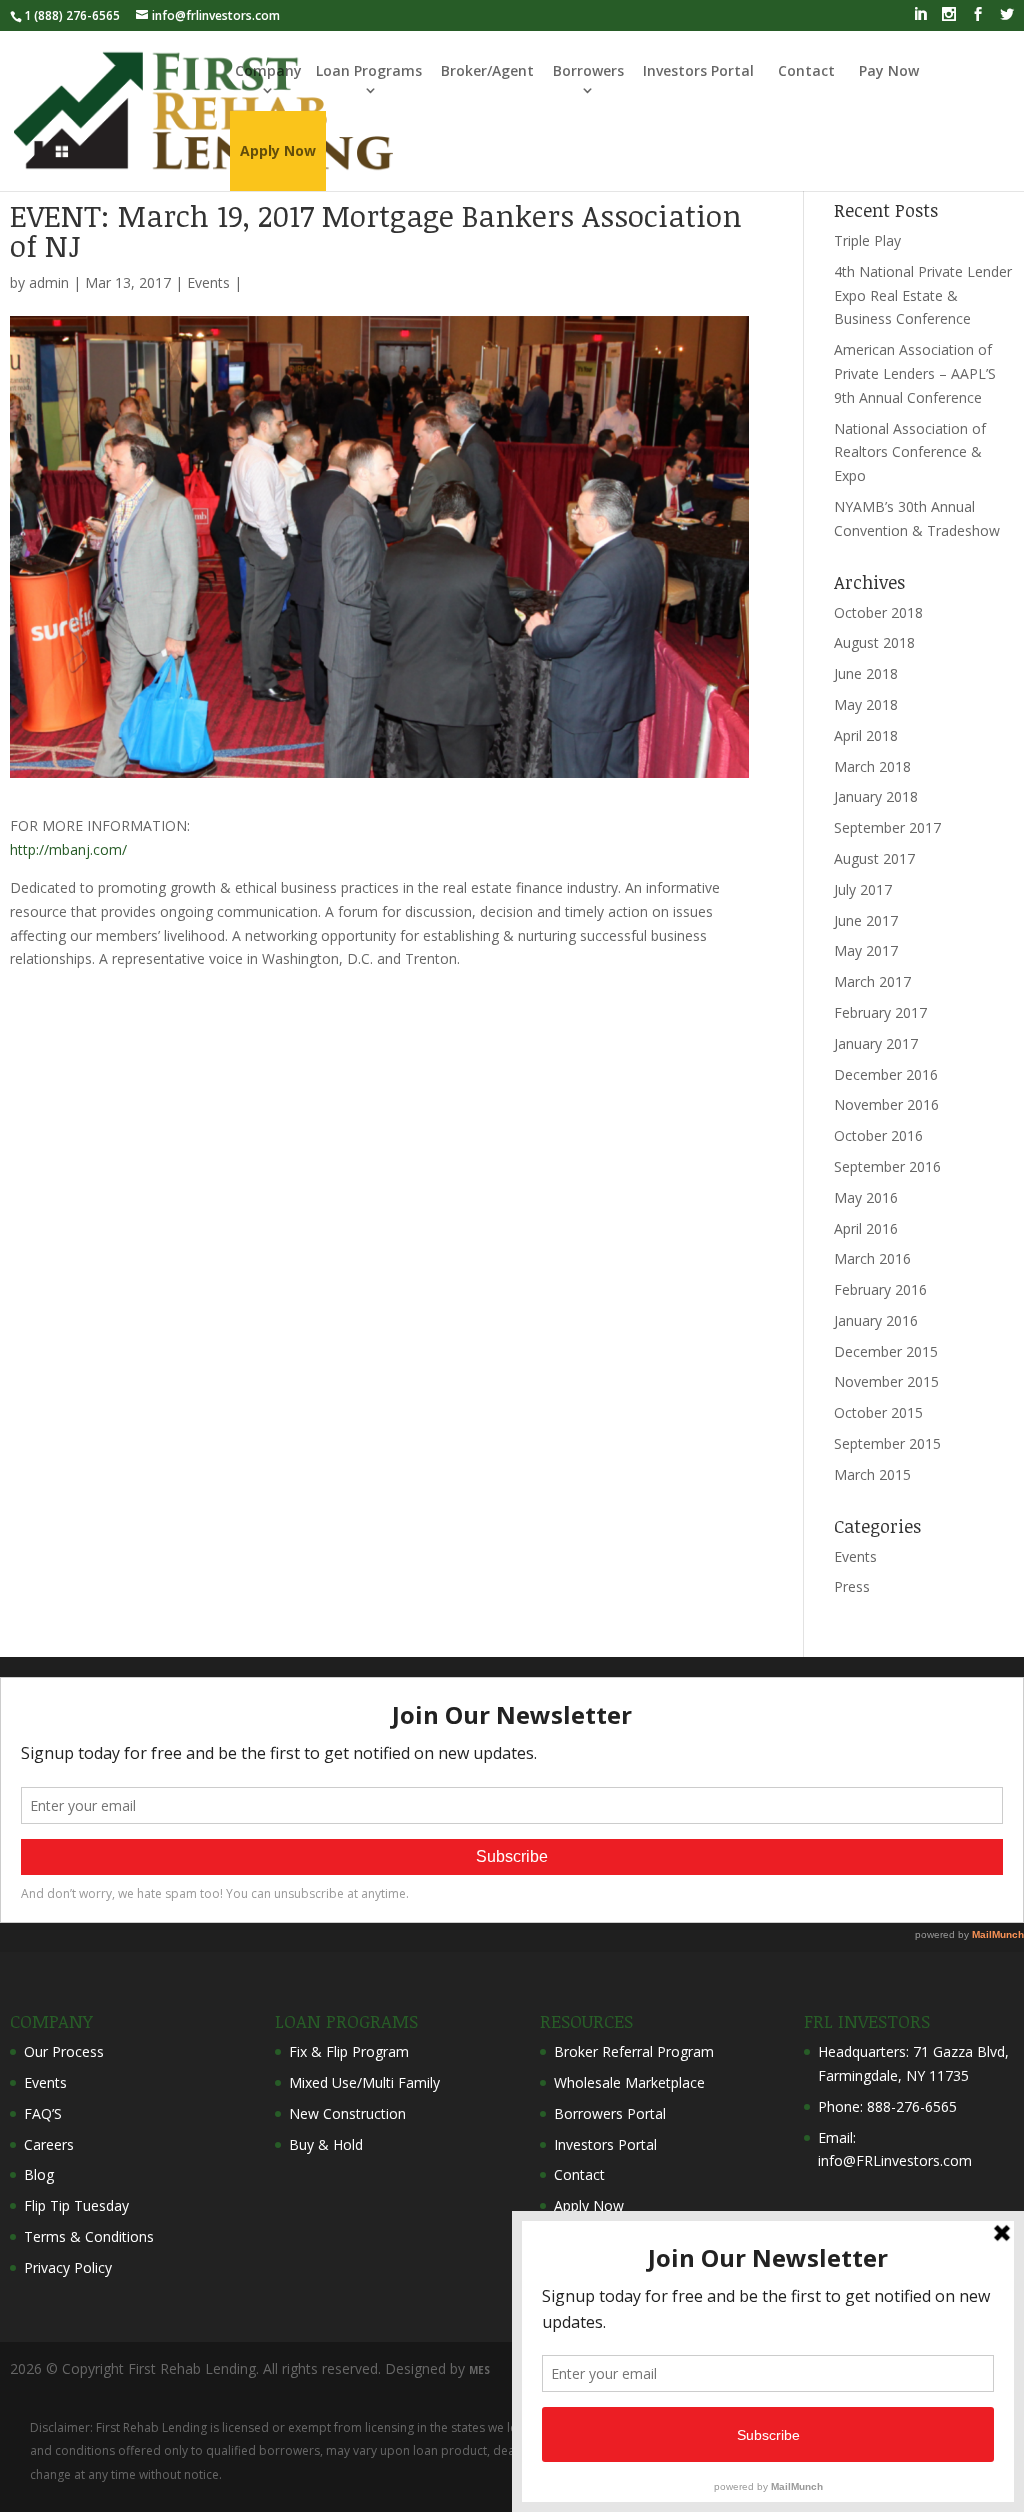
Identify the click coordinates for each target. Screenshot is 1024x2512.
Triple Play (867, 240)
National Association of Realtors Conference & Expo (910, 452)
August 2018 (874, 642)
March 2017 (872, 981)
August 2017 (874, 858)
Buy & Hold (326, 2144)
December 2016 (886, 1074)
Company (268, 70)
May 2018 (866, 704)
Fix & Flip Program (349, 2051)
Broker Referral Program (634, 2051)
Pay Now (889, 70)
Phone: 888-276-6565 (887, 2106)
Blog (39, 2174)
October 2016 (878, 1135)
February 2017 (880, 1012)
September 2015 (887, 1443)
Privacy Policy (68, 2267)
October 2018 (878, 612)
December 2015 (886, 1351)
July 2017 (863, 889)
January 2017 (876, 1043)
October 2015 (878, 1412)
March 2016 (872, 1258)
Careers (49, 2144)
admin (49, 282)
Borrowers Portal (610, 2113)
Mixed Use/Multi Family (364, 2082)
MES (479, 2370)
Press (852, 1586)
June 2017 (866, 920)
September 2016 (887, 1166)
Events (208, 282)
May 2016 (866, 1197)
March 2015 (872, 1474)
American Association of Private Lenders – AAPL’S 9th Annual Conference (915, 373)
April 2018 (866, 735)
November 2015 (886, 1381)
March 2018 (872, 766)
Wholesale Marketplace (629, 2082)
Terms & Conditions (89, 2236)
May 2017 (866, 950)
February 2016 (880, 1289)
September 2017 (887, 827)
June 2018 (866, 673)
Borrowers (588, 70)
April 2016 (866, 1228)
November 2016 (886, 1104)
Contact (806, 70)
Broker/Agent (487, 70)
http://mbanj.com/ (68, 849)
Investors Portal (698, 70)
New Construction (347, 2113)
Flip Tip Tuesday (76, 2205)
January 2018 (876, 796)
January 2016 (876, 1320)
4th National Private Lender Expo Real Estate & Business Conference (923, 295)
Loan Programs (369, 70)
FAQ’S (43, 2113)
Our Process (64, 2051)
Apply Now (589, 2205)
